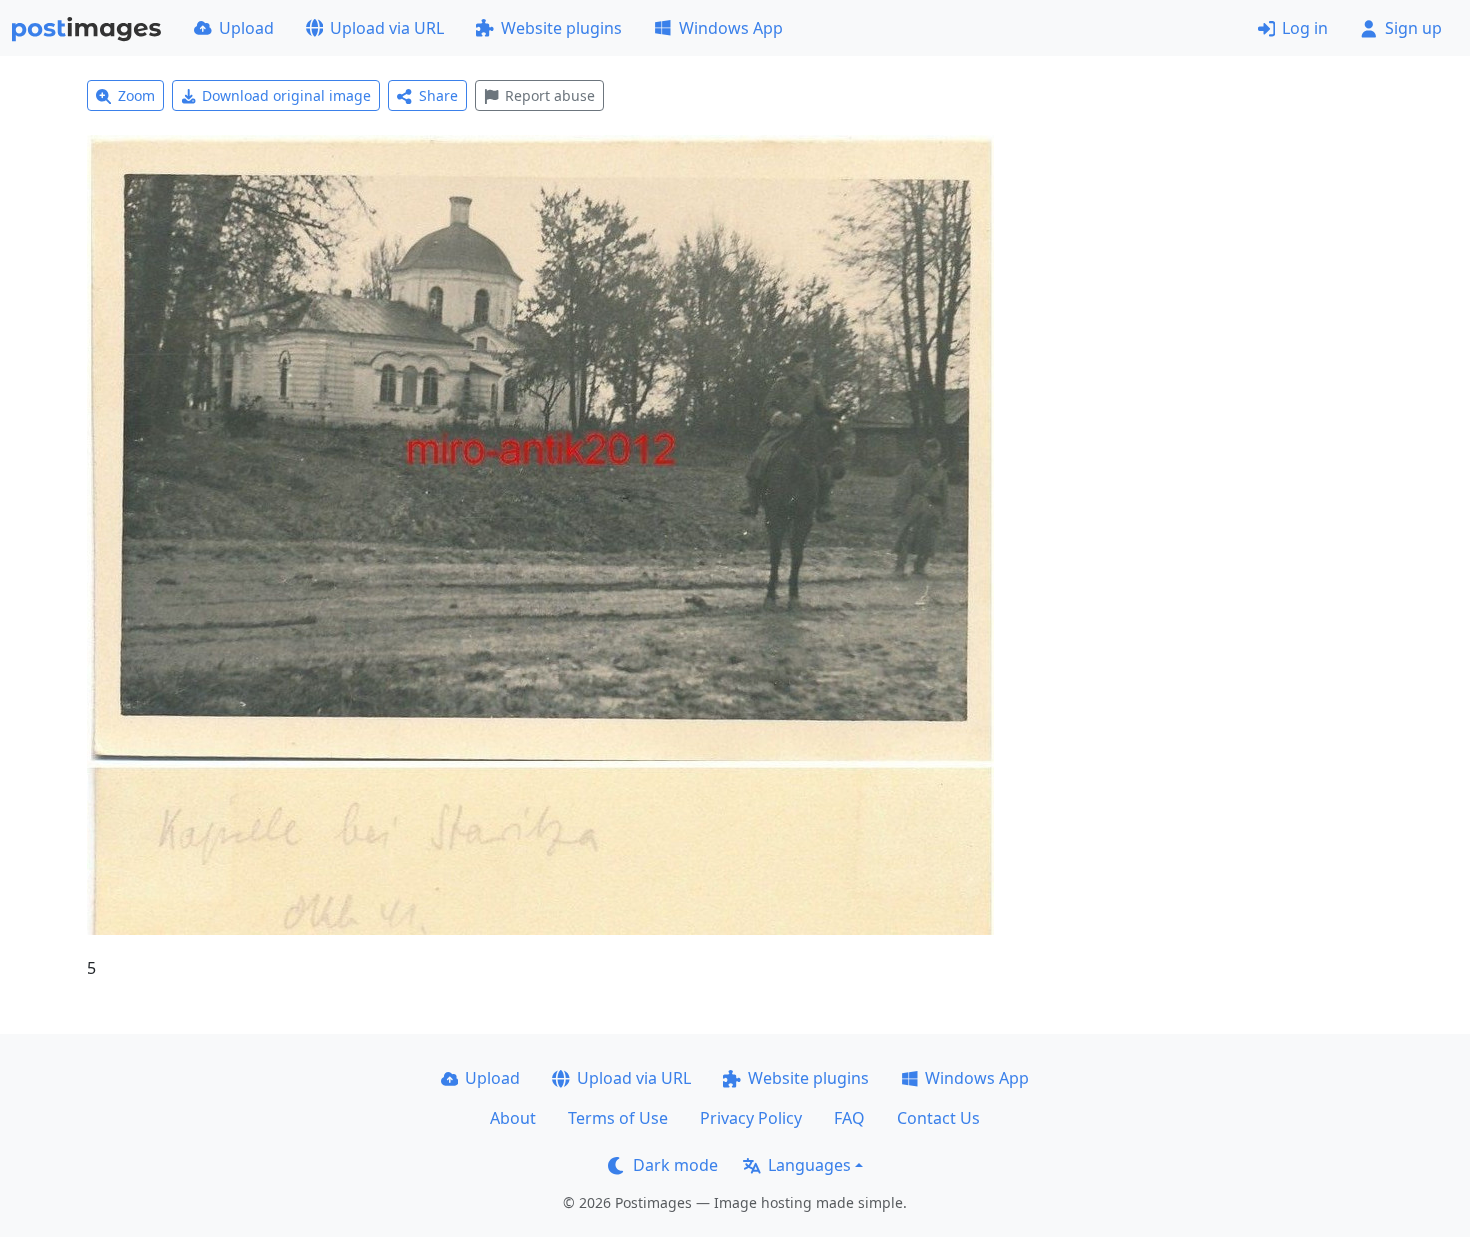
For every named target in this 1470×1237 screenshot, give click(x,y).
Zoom (136, 95)
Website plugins (561, 28)
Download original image (286, 95)
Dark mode (675, 1165)
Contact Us (938, 1118)
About (513, 1118)
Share (438, 95)
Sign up (1413, 28)
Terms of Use (618, 1118)
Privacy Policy (751, 1118)
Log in (1305, 28)
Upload (246, 28)
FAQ (849, 1118)
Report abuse (550, 95)
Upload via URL (387, 28)
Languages (809, 1165)
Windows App (731, 28)
